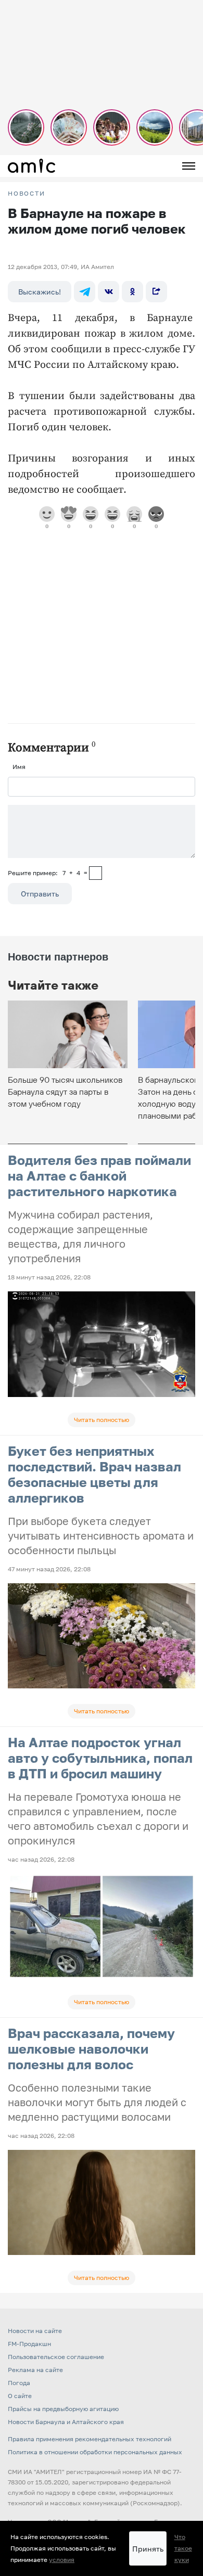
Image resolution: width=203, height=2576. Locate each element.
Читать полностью (102, 1420)
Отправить (40, 894)
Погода (19, 2383)
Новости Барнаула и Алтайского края (66, 2422)
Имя (19, 767)
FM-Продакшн (29, 2344)
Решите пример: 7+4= (48, 873)
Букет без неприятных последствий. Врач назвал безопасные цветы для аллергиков (94, 1474)
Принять (148, 2549)
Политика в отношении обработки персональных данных (95, 2452)
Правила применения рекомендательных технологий (90, 2439)
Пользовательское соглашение (56, 2357)
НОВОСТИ (27, 194)
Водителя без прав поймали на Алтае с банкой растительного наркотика (99, 1176)
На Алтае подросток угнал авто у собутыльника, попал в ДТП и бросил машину (100, 1758)
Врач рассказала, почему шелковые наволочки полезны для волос (91, 2049)
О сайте (20, 2396)
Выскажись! (40, 292)
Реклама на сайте (35, 2370)
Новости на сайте (35, 2331)
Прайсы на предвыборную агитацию (63, 2409)
